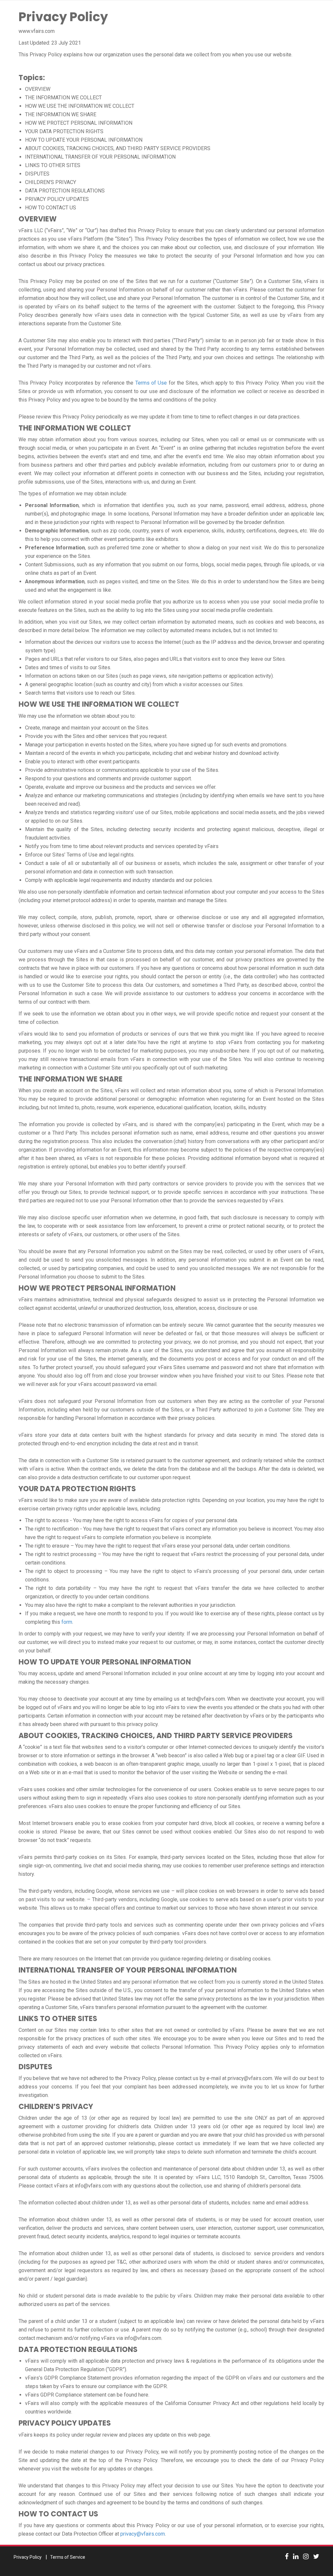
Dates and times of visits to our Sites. (68, 667)
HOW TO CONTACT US (51, 208)
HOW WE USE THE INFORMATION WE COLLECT (80, 106)
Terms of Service (68, 2557)
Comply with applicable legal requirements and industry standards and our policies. (119, 880)
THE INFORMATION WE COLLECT (63, 98)
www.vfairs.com (37, 31)
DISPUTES (37, 174)
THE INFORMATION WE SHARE (61, 114)
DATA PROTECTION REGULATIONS (65, 191)
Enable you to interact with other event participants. (83, 762)
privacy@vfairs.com (143, 2534)
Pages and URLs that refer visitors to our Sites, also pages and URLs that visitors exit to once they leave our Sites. (155, 659)
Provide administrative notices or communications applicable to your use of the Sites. (122, 770)
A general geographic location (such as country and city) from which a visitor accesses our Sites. (134, 684)
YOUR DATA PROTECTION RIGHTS (64, 131)
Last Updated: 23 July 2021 (50, 43)
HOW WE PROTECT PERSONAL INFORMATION (79, 123)
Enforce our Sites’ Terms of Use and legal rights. (80, 855)
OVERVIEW (38, 89)
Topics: (32, 78)
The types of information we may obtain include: (73, 494)
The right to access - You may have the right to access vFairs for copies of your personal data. (132, 1520)
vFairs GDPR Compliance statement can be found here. (87, 2395)
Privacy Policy (63, 17)
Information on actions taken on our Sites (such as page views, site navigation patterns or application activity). (149, 676)
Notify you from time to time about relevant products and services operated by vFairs (122, 846)
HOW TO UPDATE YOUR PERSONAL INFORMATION (84, 140)
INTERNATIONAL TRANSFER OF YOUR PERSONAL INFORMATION (100, 157)
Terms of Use (151, 383)
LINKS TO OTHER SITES (53, 165)
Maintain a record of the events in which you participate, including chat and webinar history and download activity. (152, 753)
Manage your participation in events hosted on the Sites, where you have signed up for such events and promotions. (156, 745)
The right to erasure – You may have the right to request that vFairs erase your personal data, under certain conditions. (158, 1546)
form (67, 1622)
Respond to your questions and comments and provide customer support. (108, 778)
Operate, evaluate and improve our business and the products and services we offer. (121, 787)
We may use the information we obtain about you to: (77, 716)
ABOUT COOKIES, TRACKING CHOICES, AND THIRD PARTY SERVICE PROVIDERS (118, 148)
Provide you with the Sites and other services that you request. (96, 736)
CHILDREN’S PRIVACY (51, 182)
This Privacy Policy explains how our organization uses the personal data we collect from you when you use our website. (155, 55)
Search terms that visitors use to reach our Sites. (80, 693)
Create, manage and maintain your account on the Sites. (87, 728)
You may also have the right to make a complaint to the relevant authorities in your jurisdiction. (131, 1605)
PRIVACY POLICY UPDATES (57, 199)
